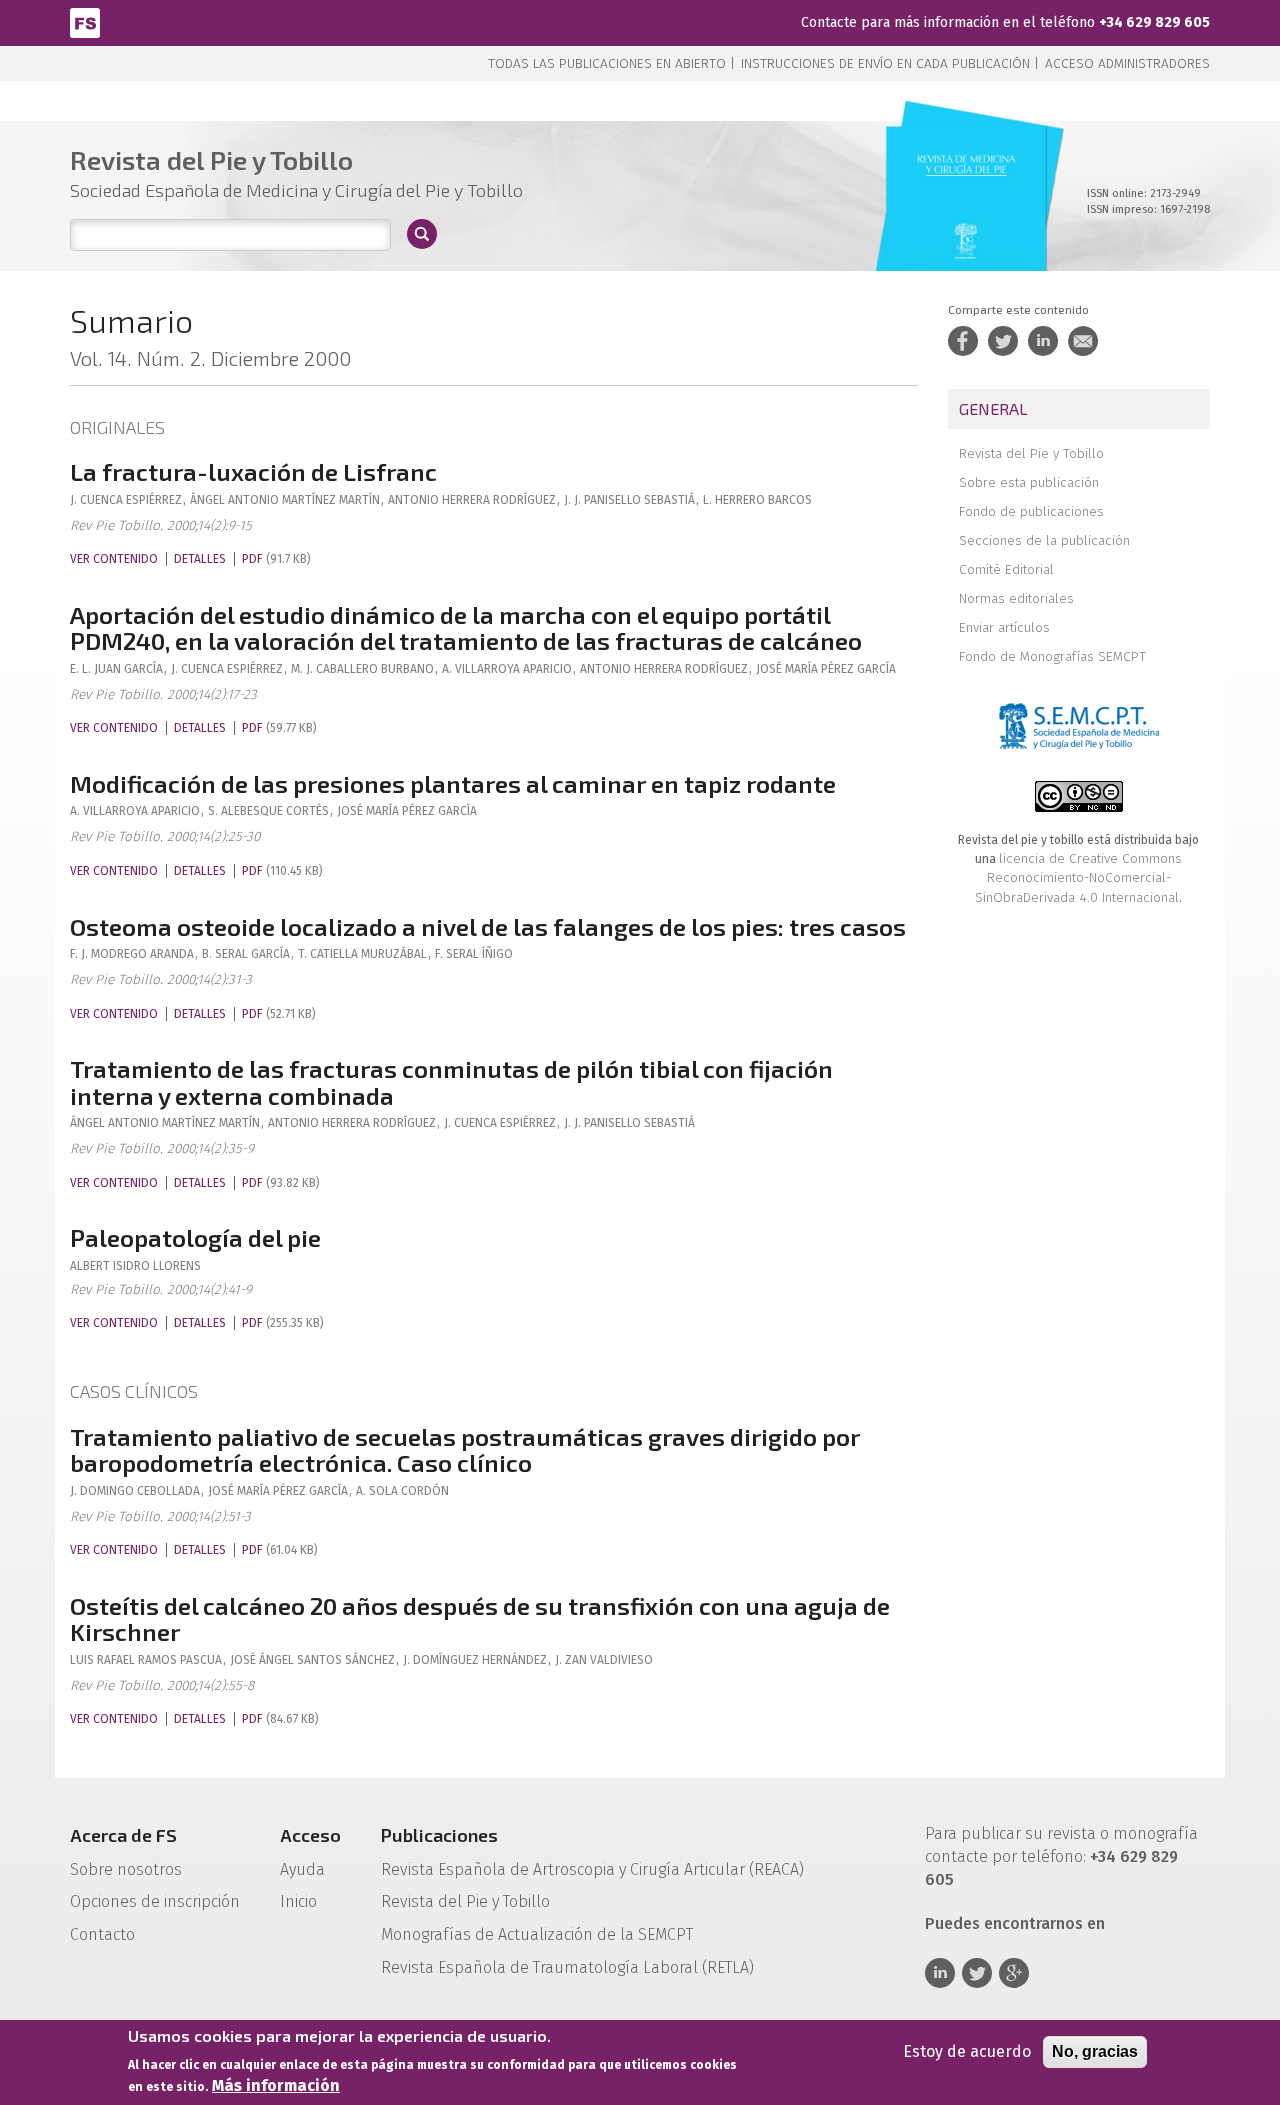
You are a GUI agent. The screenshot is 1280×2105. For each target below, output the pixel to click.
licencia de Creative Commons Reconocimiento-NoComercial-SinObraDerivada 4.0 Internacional (1078, 878)
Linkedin (940, 1973)
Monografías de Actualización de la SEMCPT (537, 1934)
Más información (276, 2085)
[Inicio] (85, 21)
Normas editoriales (1016, 598)
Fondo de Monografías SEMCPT (1052, 656)
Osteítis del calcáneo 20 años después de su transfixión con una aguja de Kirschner (480, 1618)
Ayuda (302, 1869)
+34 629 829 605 (1154, 22)
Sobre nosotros (126, 1869)
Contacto (102, 1934)
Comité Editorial (1006, 569)
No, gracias (1095, 2051)
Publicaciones (439, 1835)
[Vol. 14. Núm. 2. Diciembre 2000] (966, 219)
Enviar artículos (1004, 627)
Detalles (200, 559)
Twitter (977, 1973)
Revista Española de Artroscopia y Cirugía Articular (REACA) (592, 1869)
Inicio (298, 1901)
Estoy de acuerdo (967, 2051)
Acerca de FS (123, 1835)
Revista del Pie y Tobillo (1031, 453)
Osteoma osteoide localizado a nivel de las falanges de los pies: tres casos (488, 926)
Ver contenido (114, 559)
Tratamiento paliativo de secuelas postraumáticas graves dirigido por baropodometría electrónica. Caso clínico (465, 1449)
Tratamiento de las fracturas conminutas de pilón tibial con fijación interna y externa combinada (451, 1081)
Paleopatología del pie (195, 1237)
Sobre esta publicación (1029, 482)
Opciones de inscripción (155, 1901)
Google (1014, 1973)
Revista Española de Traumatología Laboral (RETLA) (567, 1967)
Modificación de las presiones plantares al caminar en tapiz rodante (453, 783)
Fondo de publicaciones (1031, 511)
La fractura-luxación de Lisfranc (253, 471)
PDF (252, 559)
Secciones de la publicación (1044, 540)
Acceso (310, 1835)
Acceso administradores (1127, 63)
